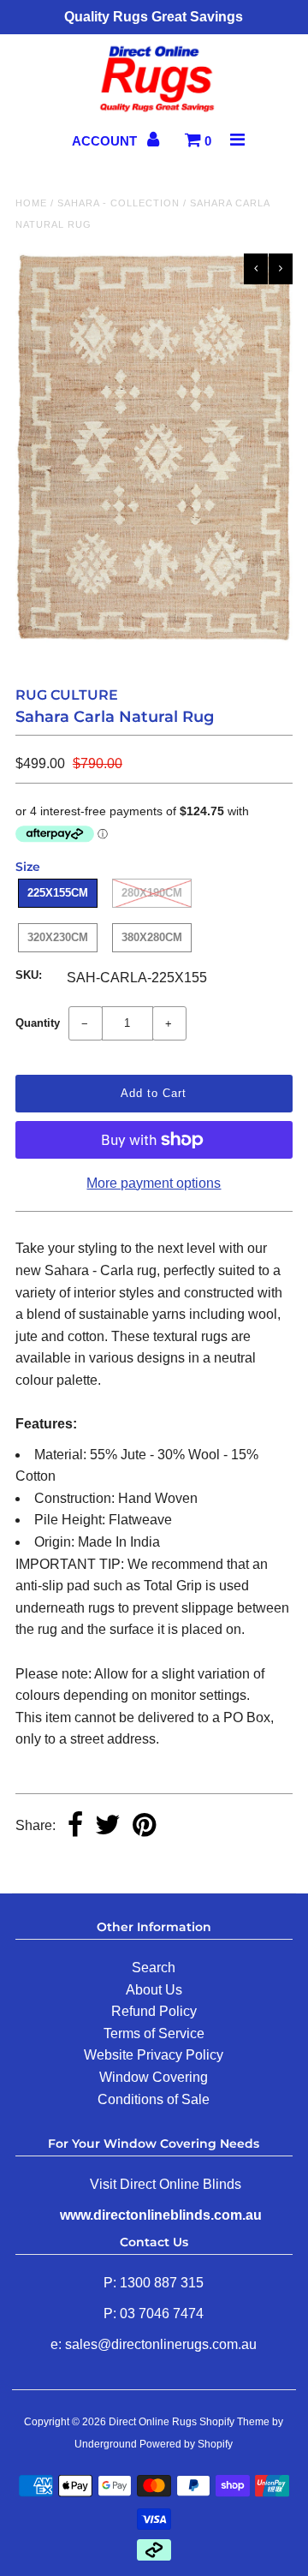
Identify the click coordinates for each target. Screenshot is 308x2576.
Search (154, 1968)
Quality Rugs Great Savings (154, 17)
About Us (154, 1990)
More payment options (154, 1183)
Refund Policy (154, 2011)
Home (31, 203)
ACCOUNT (106, 141)
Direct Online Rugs (153, 2422)
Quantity (38, 1023)
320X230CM (58, 937)
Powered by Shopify (186, 2444)
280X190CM (152, 893)
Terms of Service (154, 2033)
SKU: (29, 975)
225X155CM (58, 893)
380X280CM (152, 937)
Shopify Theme (234, 2422)
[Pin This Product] (144, 1826)
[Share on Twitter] (108, 1826)
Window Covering (154, 2077)
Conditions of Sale (154, 2099)
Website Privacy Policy (154, 2055)
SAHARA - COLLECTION (118, 203)
